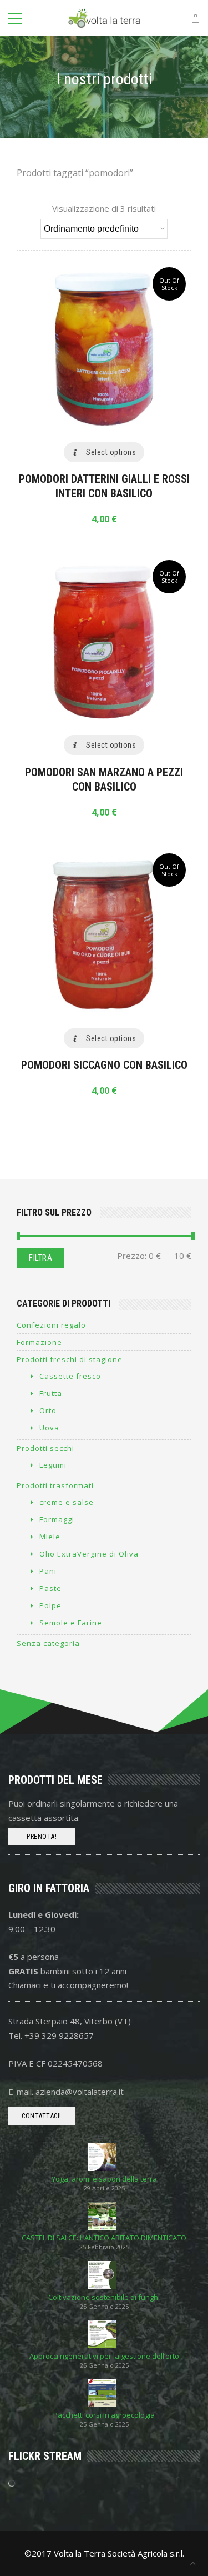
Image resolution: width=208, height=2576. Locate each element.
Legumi (53, 1465)
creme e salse (67, 1502)
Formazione (39, 1342)
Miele (50, 1537)
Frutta (51, 1393)
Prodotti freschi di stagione (70, 1359)
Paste (50, 1588)
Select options (111, 452)
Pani (48, 1571)
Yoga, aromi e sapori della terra (104, 2179)
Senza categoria (48, 1643)
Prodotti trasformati (55, 1485)
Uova (49, 1428)
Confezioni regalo (51, 1325)
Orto (48, 1410)
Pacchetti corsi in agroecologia (104, 2415)
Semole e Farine (71, 1623)
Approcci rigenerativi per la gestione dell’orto (104, 2356)
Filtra (40, 1258)
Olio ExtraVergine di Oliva (89, 1554)
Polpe (50, 1605)
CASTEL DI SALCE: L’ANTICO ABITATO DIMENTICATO (104, 2238)
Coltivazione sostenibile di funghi (104, 2297)
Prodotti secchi (45, 1448)
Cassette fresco (70, 1376)
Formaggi (57, 1519)
